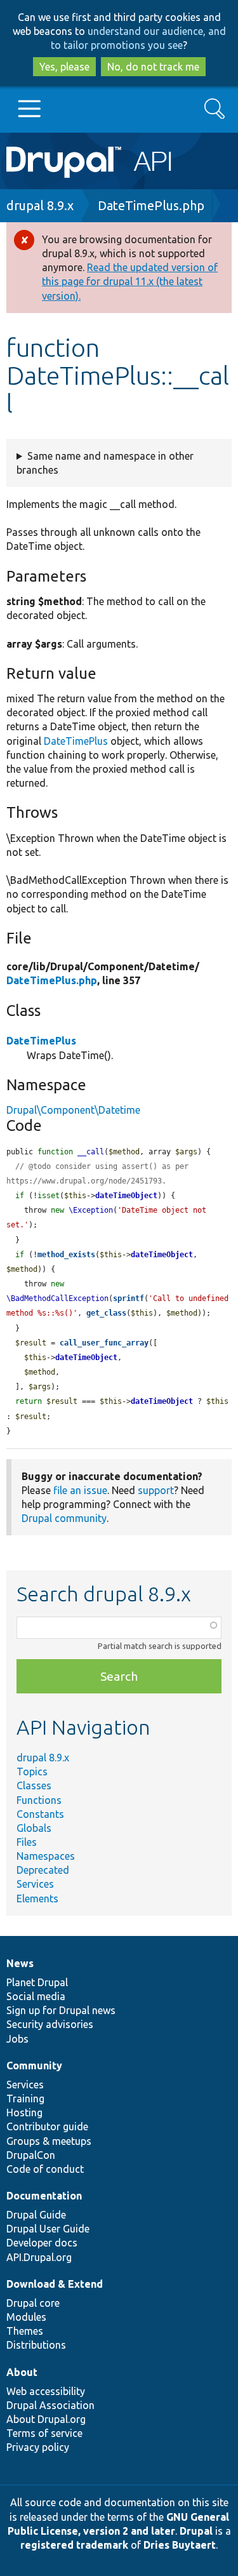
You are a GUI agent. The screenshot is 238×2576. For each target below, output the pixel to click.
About (22, 2372)
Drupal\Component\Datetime (73, 1110)
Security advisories (50, 2024)
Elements (37, 1899)
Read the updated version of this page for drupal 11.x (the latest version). (130, 281)
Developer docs (42, 2243)
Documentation (44, 2196)
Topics (32, 1772)
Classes (34, 1785)
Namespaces (46, 1856)
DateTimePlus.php (151, 205)
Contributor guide (47, 2126)
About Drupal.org (46, 2419)
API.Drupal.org (39, 2257)
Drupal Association (50, 2405)
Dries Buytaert (180, 2545)
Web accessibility (46, 2391)
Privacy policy (38, 2447)
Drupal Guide (36, 2215)
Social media (36, 1996)
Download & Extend (55, 2284)
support (156, 1490)
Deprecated (43, 1870)
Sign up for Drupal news (61, 2010)
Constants (40, 1814)
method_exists (66, 1255)
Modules (26, 2317)
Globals (34, 1828)
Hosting (24, 2112)
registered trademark (74, 2545)
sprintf (129, 1298)
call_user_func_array (104, 1343)
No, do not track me (153, 67)
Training (25, 2099)
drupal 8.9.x (40, 205)
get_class (106, 1313)
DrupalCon (31, 2155)
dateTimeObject (126, 1196)
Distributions (36, 2345)
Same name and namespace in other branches (105, 463)
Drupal (196, 2531)
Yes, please (64, 67)
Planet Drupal (37, 1982)
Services (35, 1884)
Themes (25, 2331)
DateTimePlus (76, 741)
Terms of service (44, 2433)
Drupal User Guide (48, 2229)
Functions (39, 1800)
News (20, 1963)
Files (27, 1842)
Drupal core (33, 2303)
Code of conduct (45, 2169)
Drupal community (64, 1518)
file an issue (80, 1490)
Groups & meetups (49, 2141)
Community (34, 2065)
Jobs (17, 2039)
